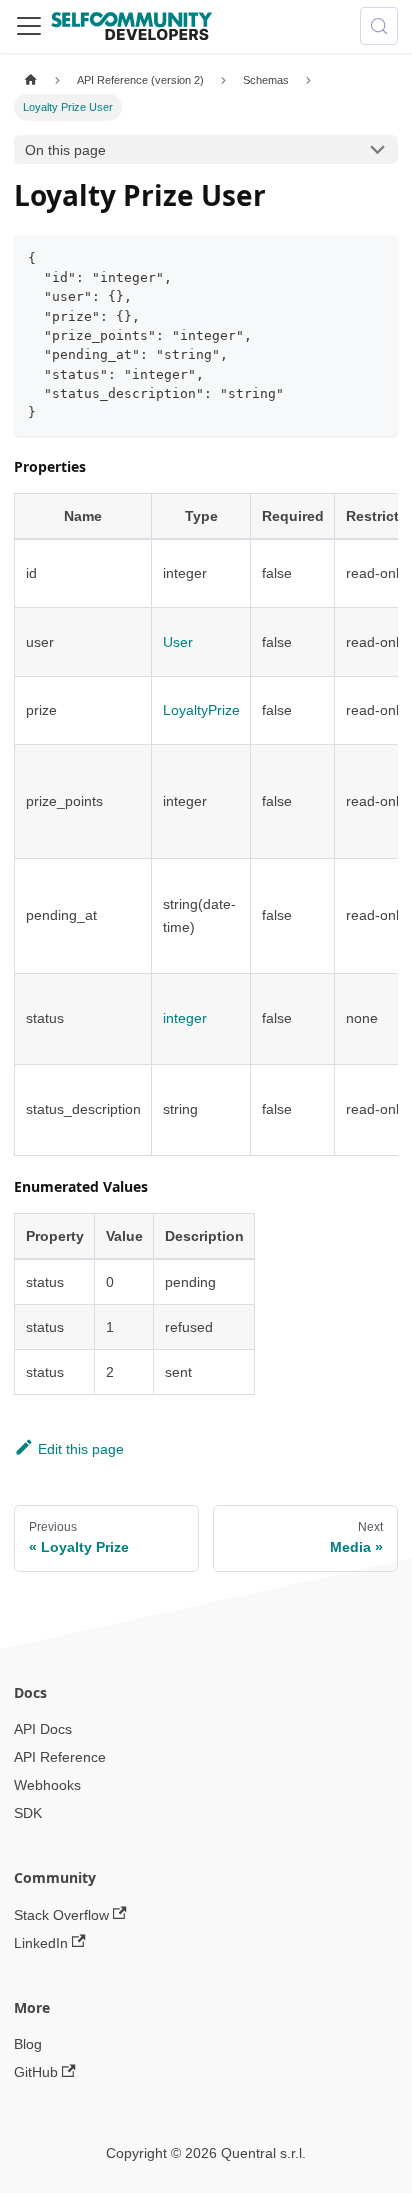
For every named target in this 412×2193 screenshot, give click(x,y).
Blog (28, 2044)
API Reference (60, 1757)
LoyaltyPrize (201, 710)
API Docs (43, 1729)
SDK (28, 1813)
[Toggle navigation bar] (29, 26)
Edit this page (81, 1449)
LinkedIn (41, 1943)
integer (185, 1018)
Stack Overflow (61, 1915)
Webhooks (47, 1785)
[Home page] (30, 80)
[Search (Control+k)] (379, 26)
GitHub (36, 2072)
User (178, 642)
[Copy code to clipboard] (376, 256)
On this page (65, 150)
